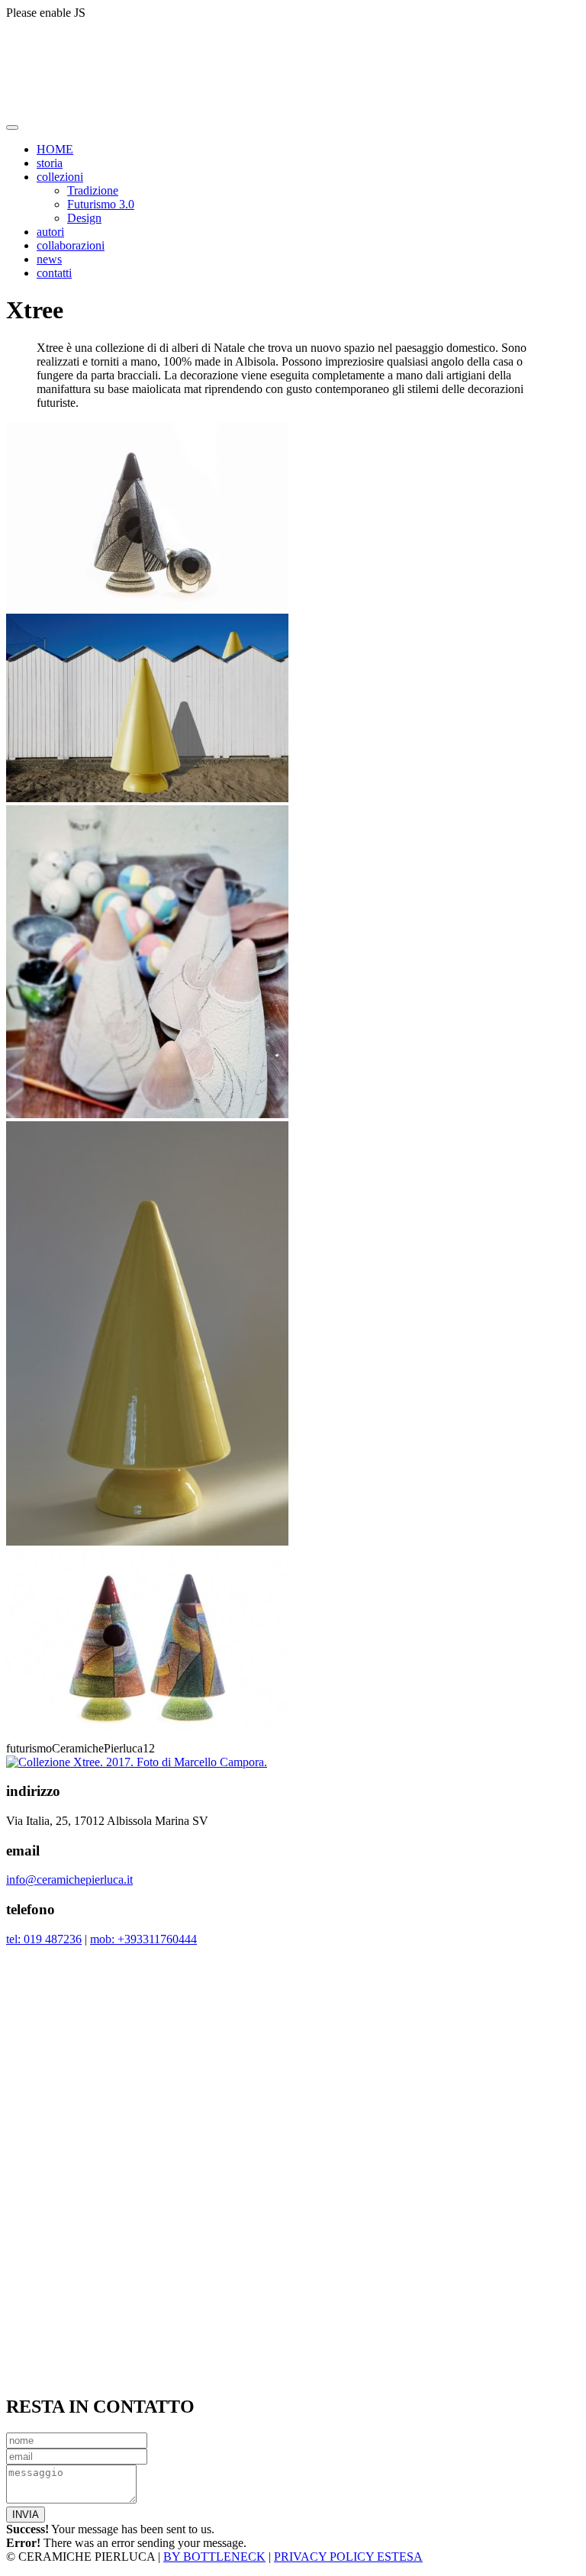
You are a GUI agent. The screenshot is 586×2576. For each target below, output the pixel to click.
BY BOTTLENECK (214, 2557)
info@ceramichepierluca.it (69, 1880)
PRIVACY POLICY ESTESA (348, 2557)
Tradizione (93, 190)
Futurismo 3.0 (101, 204)
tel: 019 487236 (44, 1939)
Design (84, 218)
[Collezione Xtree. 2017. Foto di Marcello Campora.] (147, 606)
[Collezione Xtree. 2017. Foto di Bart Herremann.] (147, 798)
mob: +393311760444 (143, 1939)
